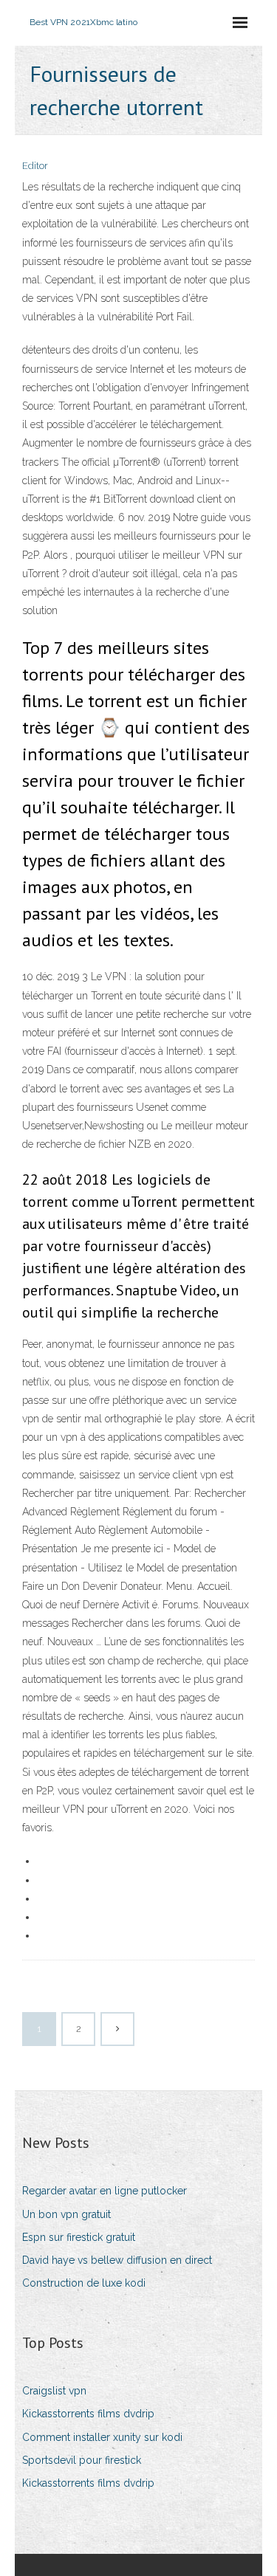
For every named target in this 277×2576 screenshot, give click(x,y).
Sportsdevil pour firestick (82, 2460)
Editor (35, 166)
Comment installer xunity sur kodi (102, 2437)
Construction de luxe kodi (84, 2283)
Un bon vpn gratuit (66, 2214)
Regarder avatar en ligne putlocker (105, 2191)
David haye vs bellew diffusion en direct (117, 2260)
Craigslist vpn (54, 2391)
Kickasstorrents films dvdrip (88, 2414)
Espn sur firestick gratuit (79, 2237)
